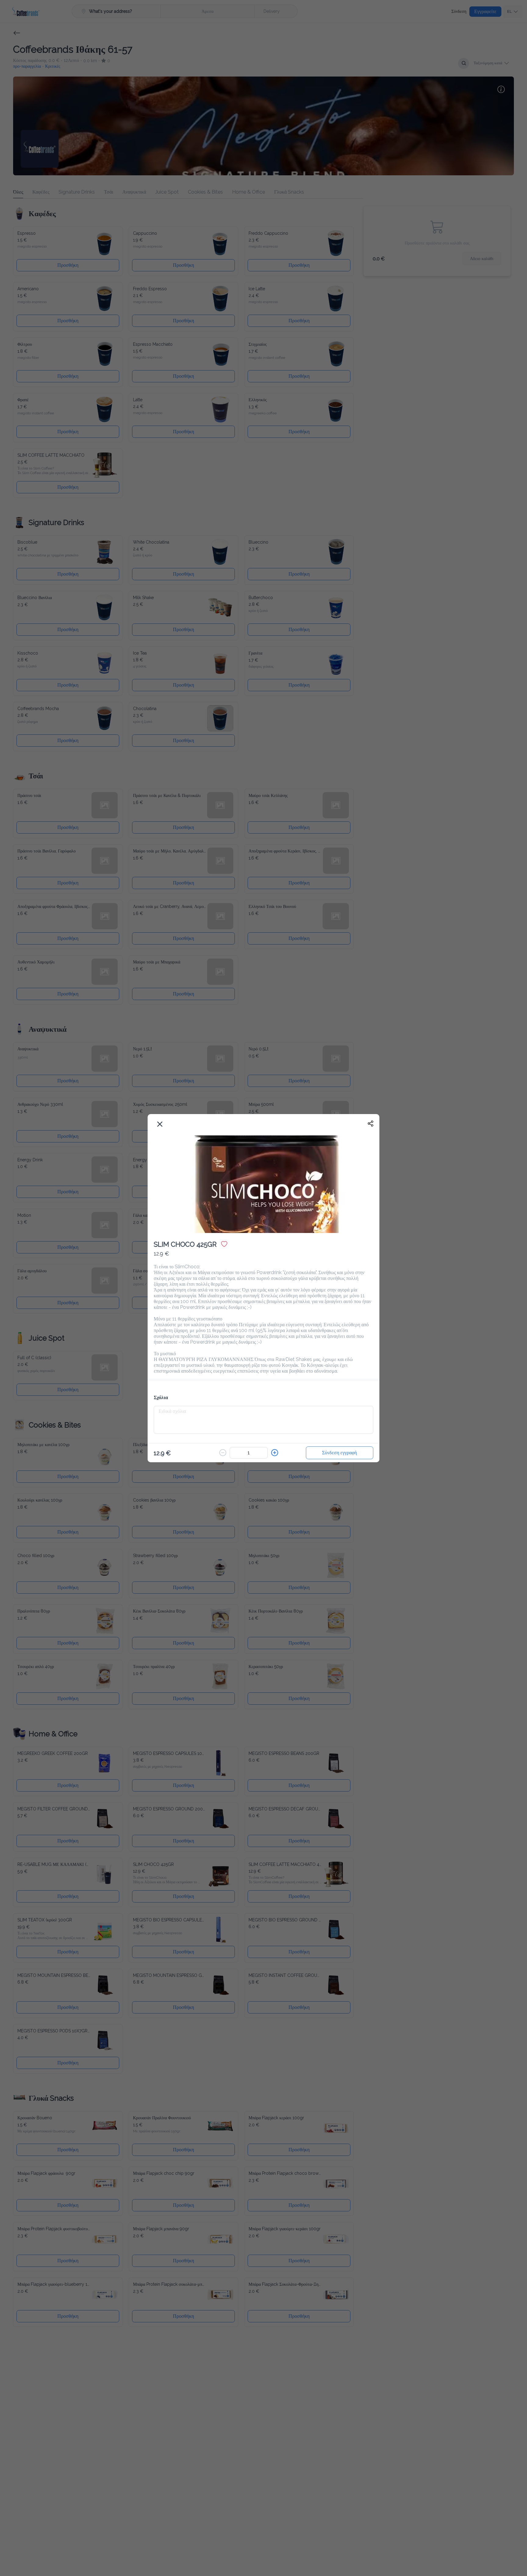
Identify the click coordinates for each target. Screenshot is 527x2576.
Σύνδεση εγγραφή (339, 1449)
